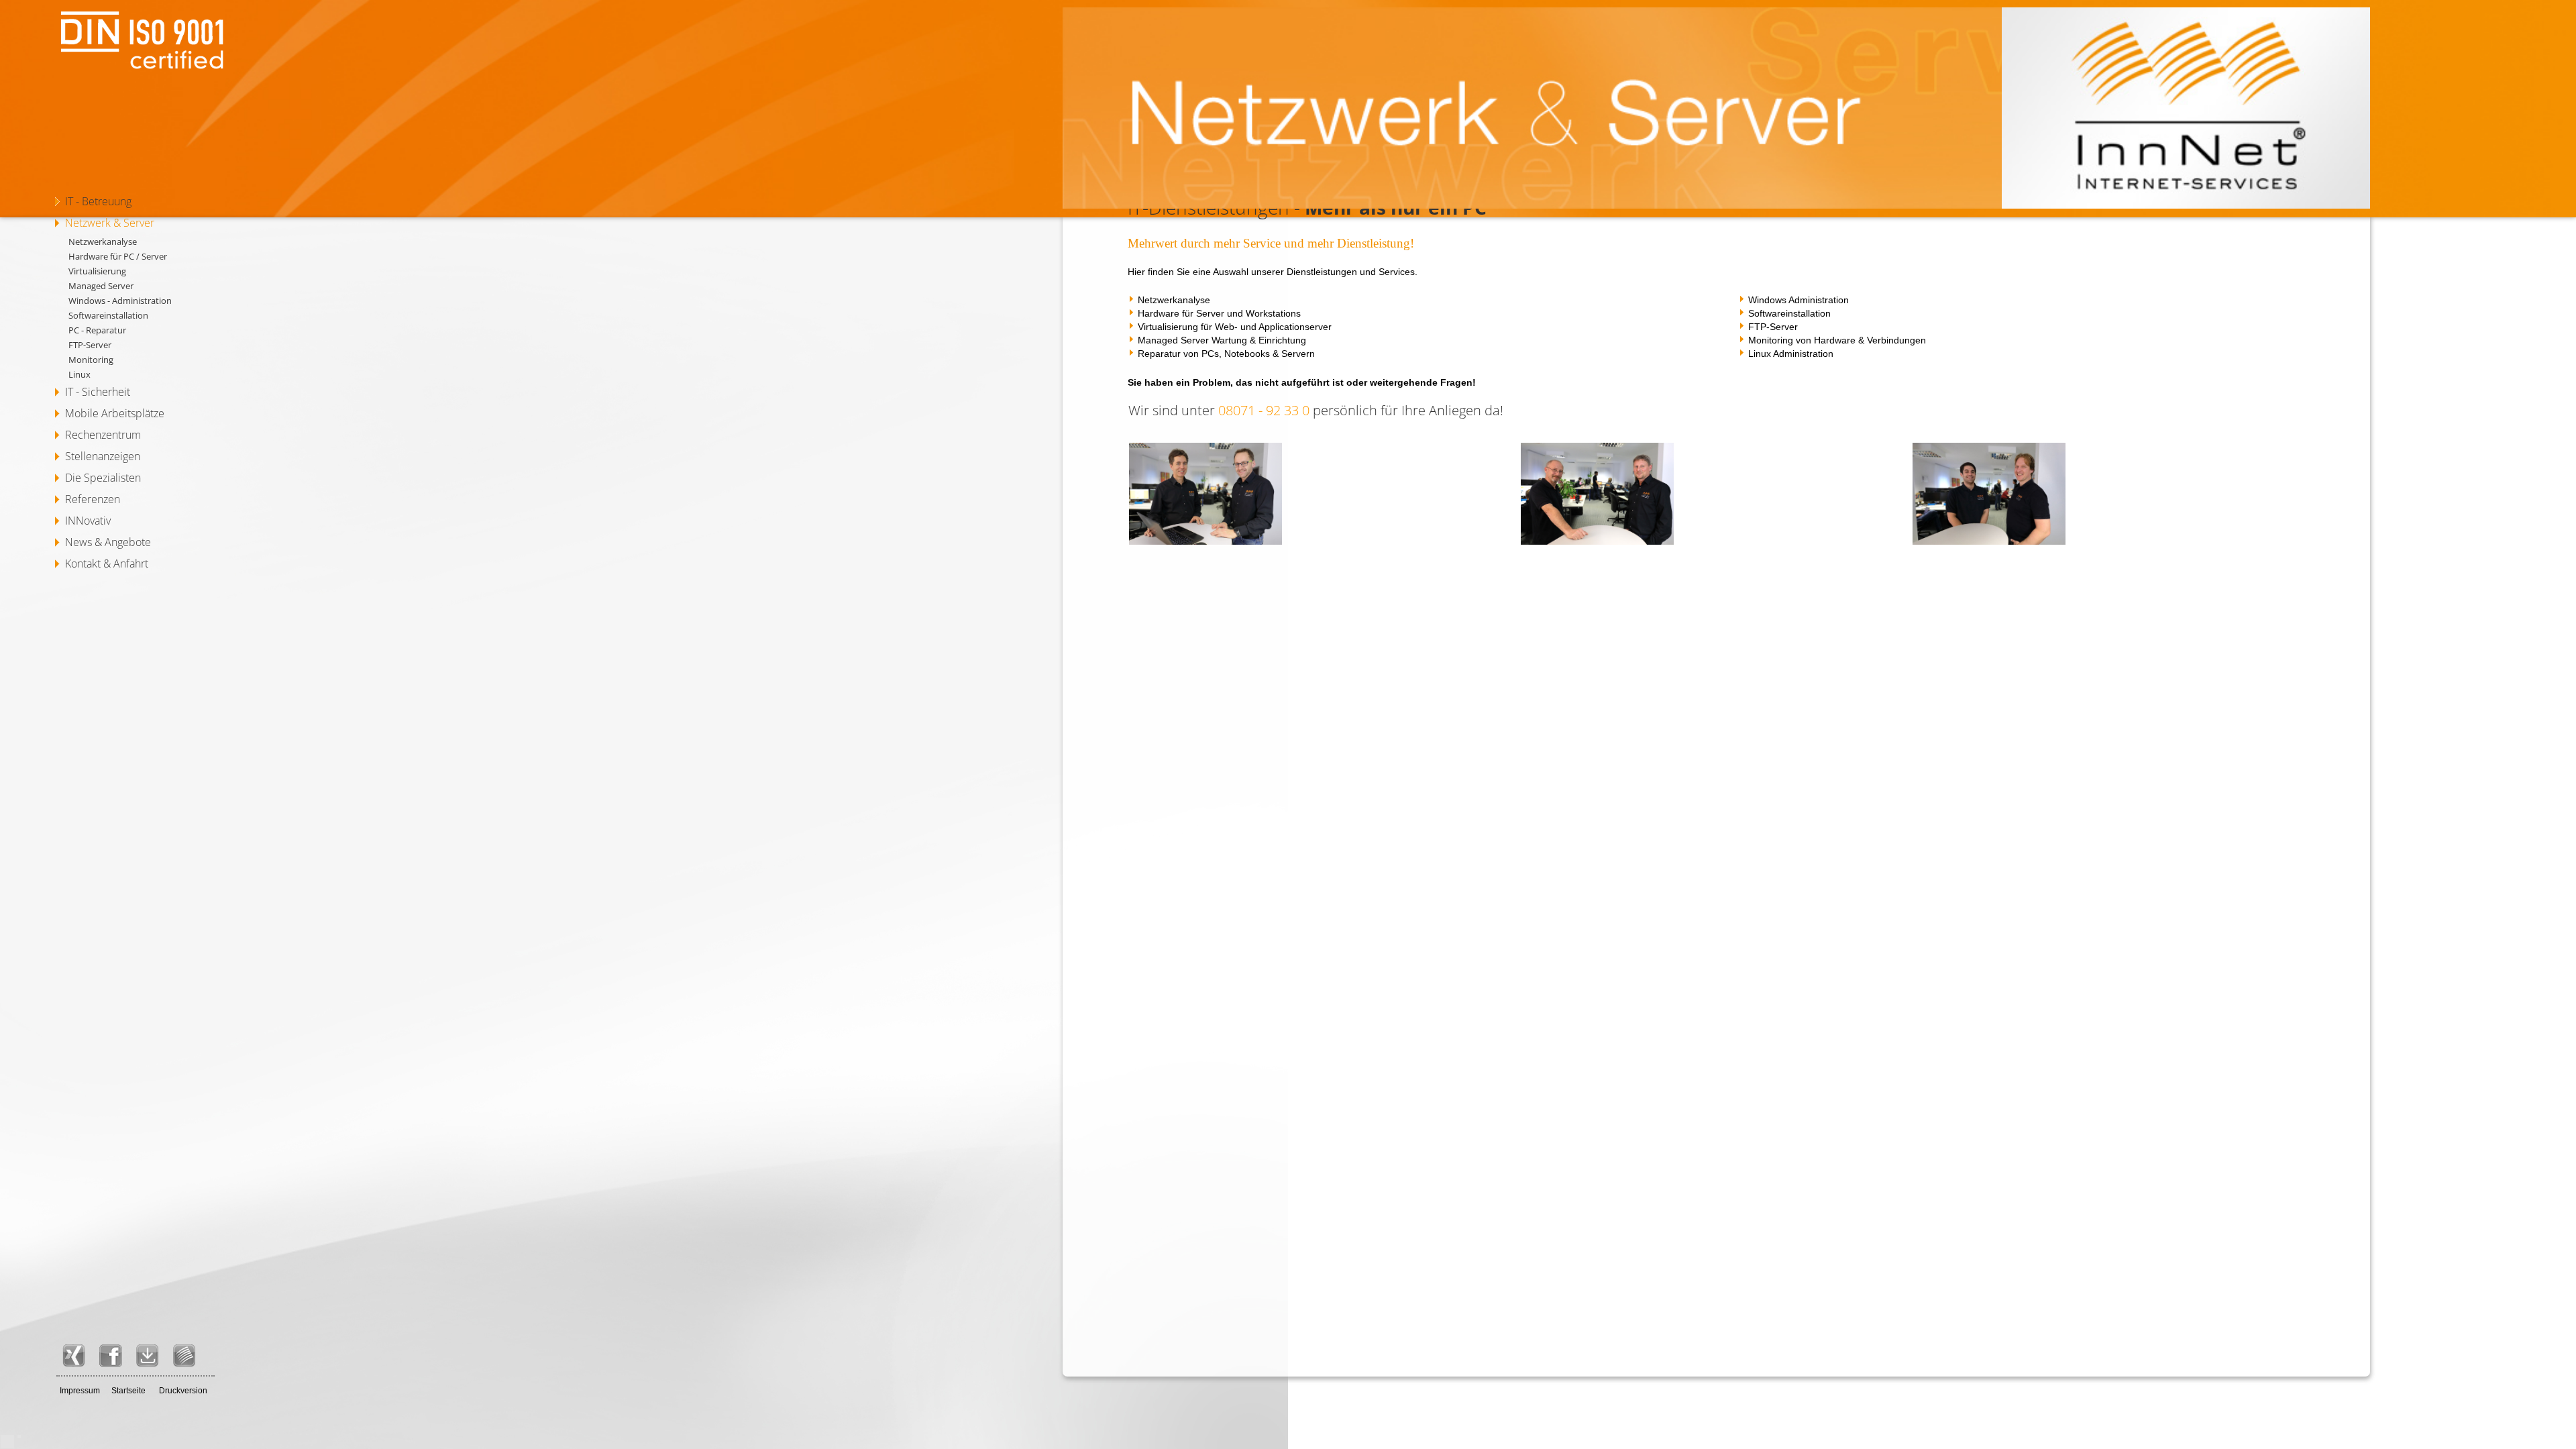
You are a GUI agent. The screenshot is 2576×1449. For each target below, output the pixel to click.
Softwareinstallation (108, 315)
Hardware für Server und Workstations (1219, 313)
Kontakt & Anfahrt (107, 563)
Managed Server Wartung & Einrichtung (1222, 340)
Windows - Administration (120, 301)
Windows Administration (1799, 300)
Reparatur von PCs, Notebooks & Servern (1226, 354)
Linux (79, 374)
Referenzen (93, 499)
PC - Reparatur (97, 330)
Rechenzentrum (103, 435)
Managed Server (101, 286)
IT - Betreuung (98, 201)
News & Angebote (108, 542)
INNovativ (88, 521)
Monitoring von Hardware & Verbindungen (1837, 340)
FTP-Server (90, 345)
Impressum (80, 1391)
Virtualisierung (97, 271)
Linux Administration (1791, 354)
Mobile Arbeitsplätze (115, 413)
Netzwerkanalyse (103, 241)
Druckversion (183, 1391)
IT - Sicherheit (98, 392)
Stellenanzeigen (103, 456)
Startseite (128, 1391)
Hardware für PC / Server (118, 256)
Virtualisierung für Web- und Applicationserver (1235, 327)
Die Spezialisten (103, 478)
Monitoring (91, 360)
